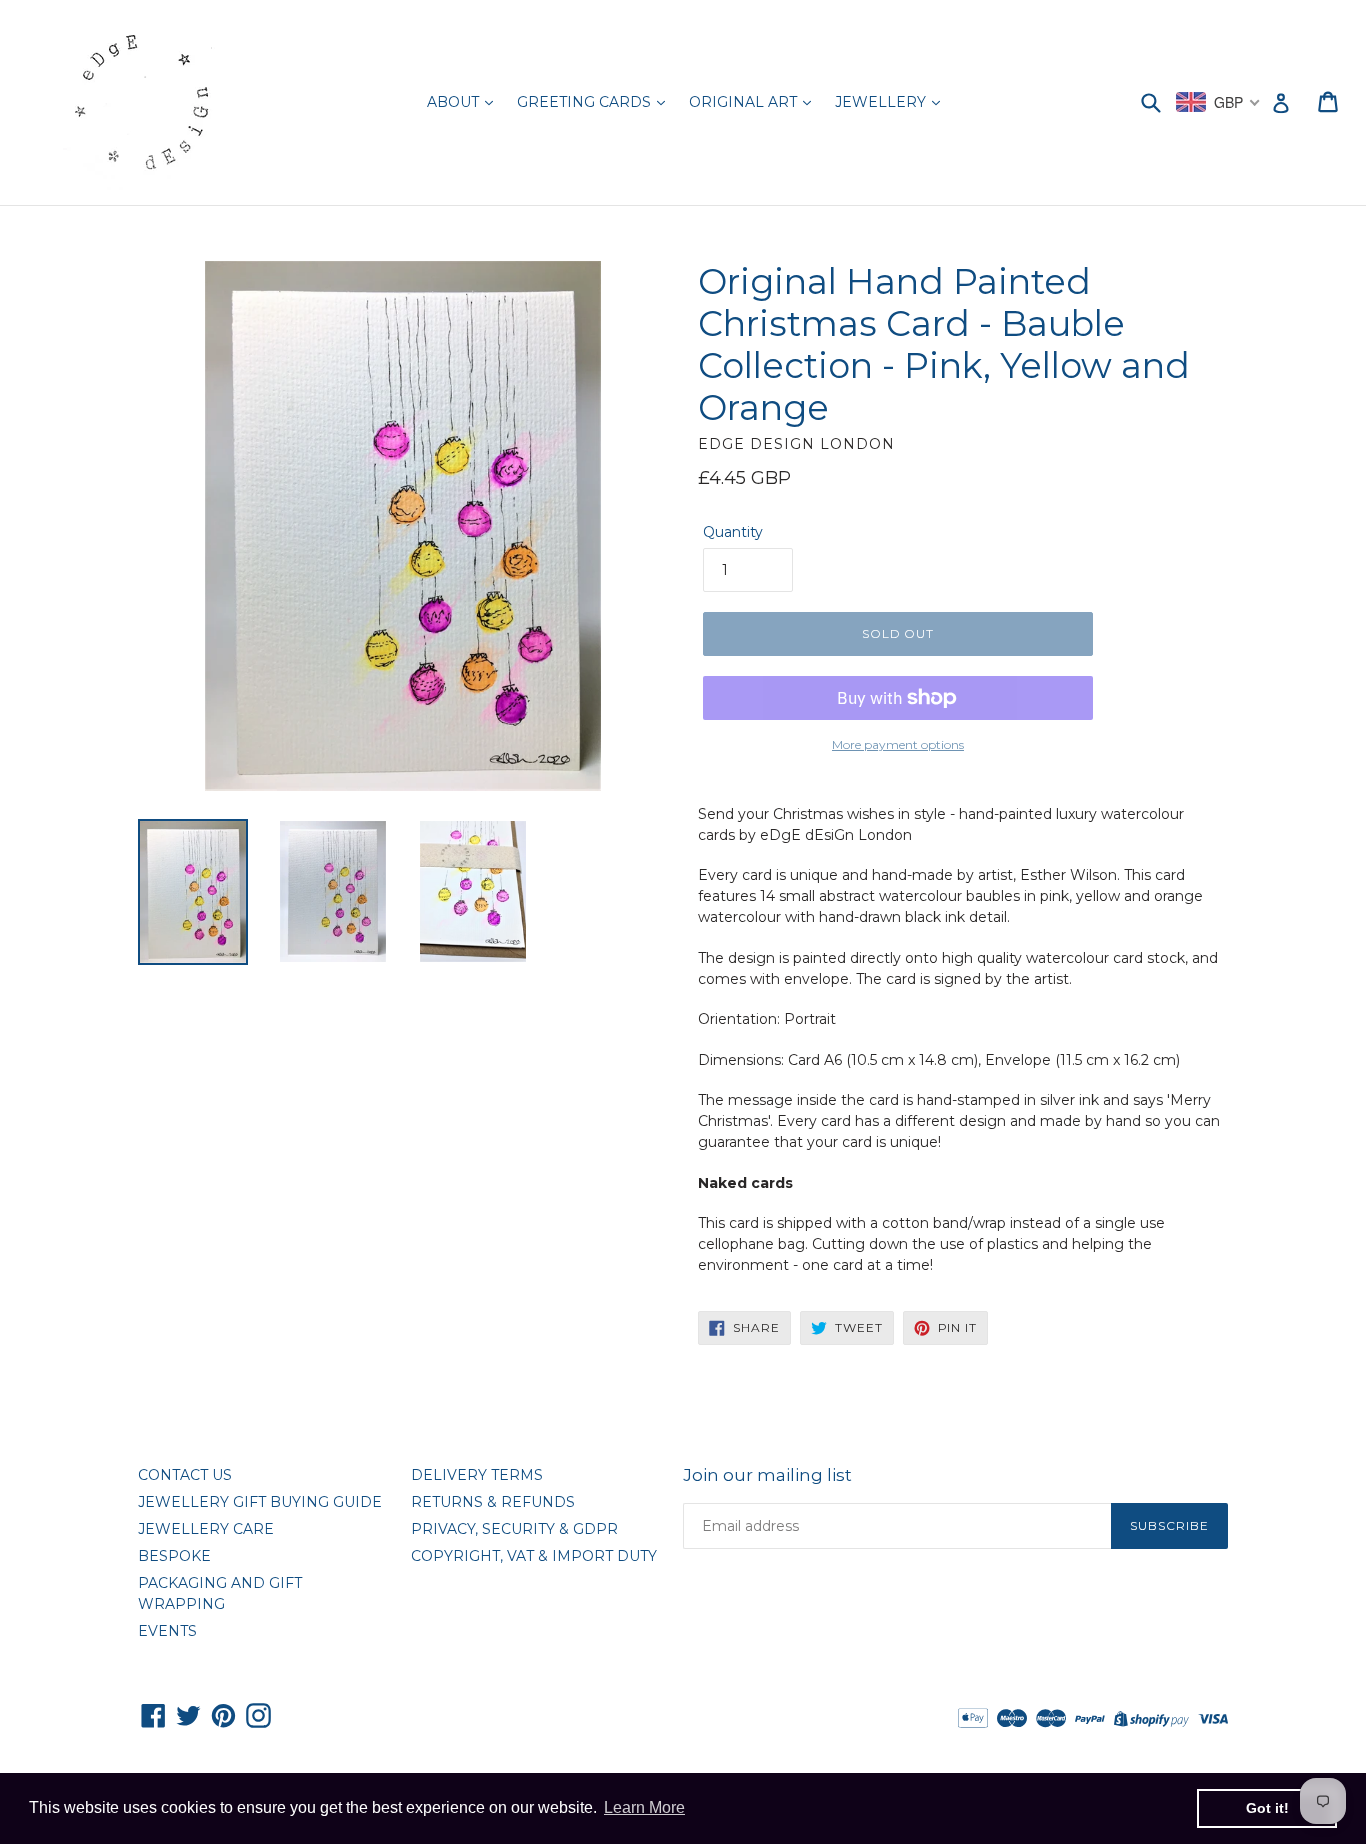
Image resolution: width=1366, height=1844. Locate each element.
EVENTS (167, 1631)
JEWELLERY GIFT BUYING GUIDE (260, 1502)
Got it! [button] (1267, 1808)
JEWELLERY (882, 102)
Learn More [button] (644, 1807)
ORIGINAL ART (745, 102)
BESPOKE (174, 1556)
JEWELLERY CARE (206, 1529)
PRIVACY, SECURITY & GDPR (514, 1529)
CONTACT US (185, 1475)
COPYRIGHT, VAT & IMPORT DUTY (534, 1556)
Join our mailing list (767, 1475)
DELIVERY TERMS (477, 1475)
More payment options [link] (898, 744)
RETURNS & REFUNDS (493, 1502)
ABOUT (455, 102)
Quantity (733, 532)
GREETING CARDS (586, 102)
